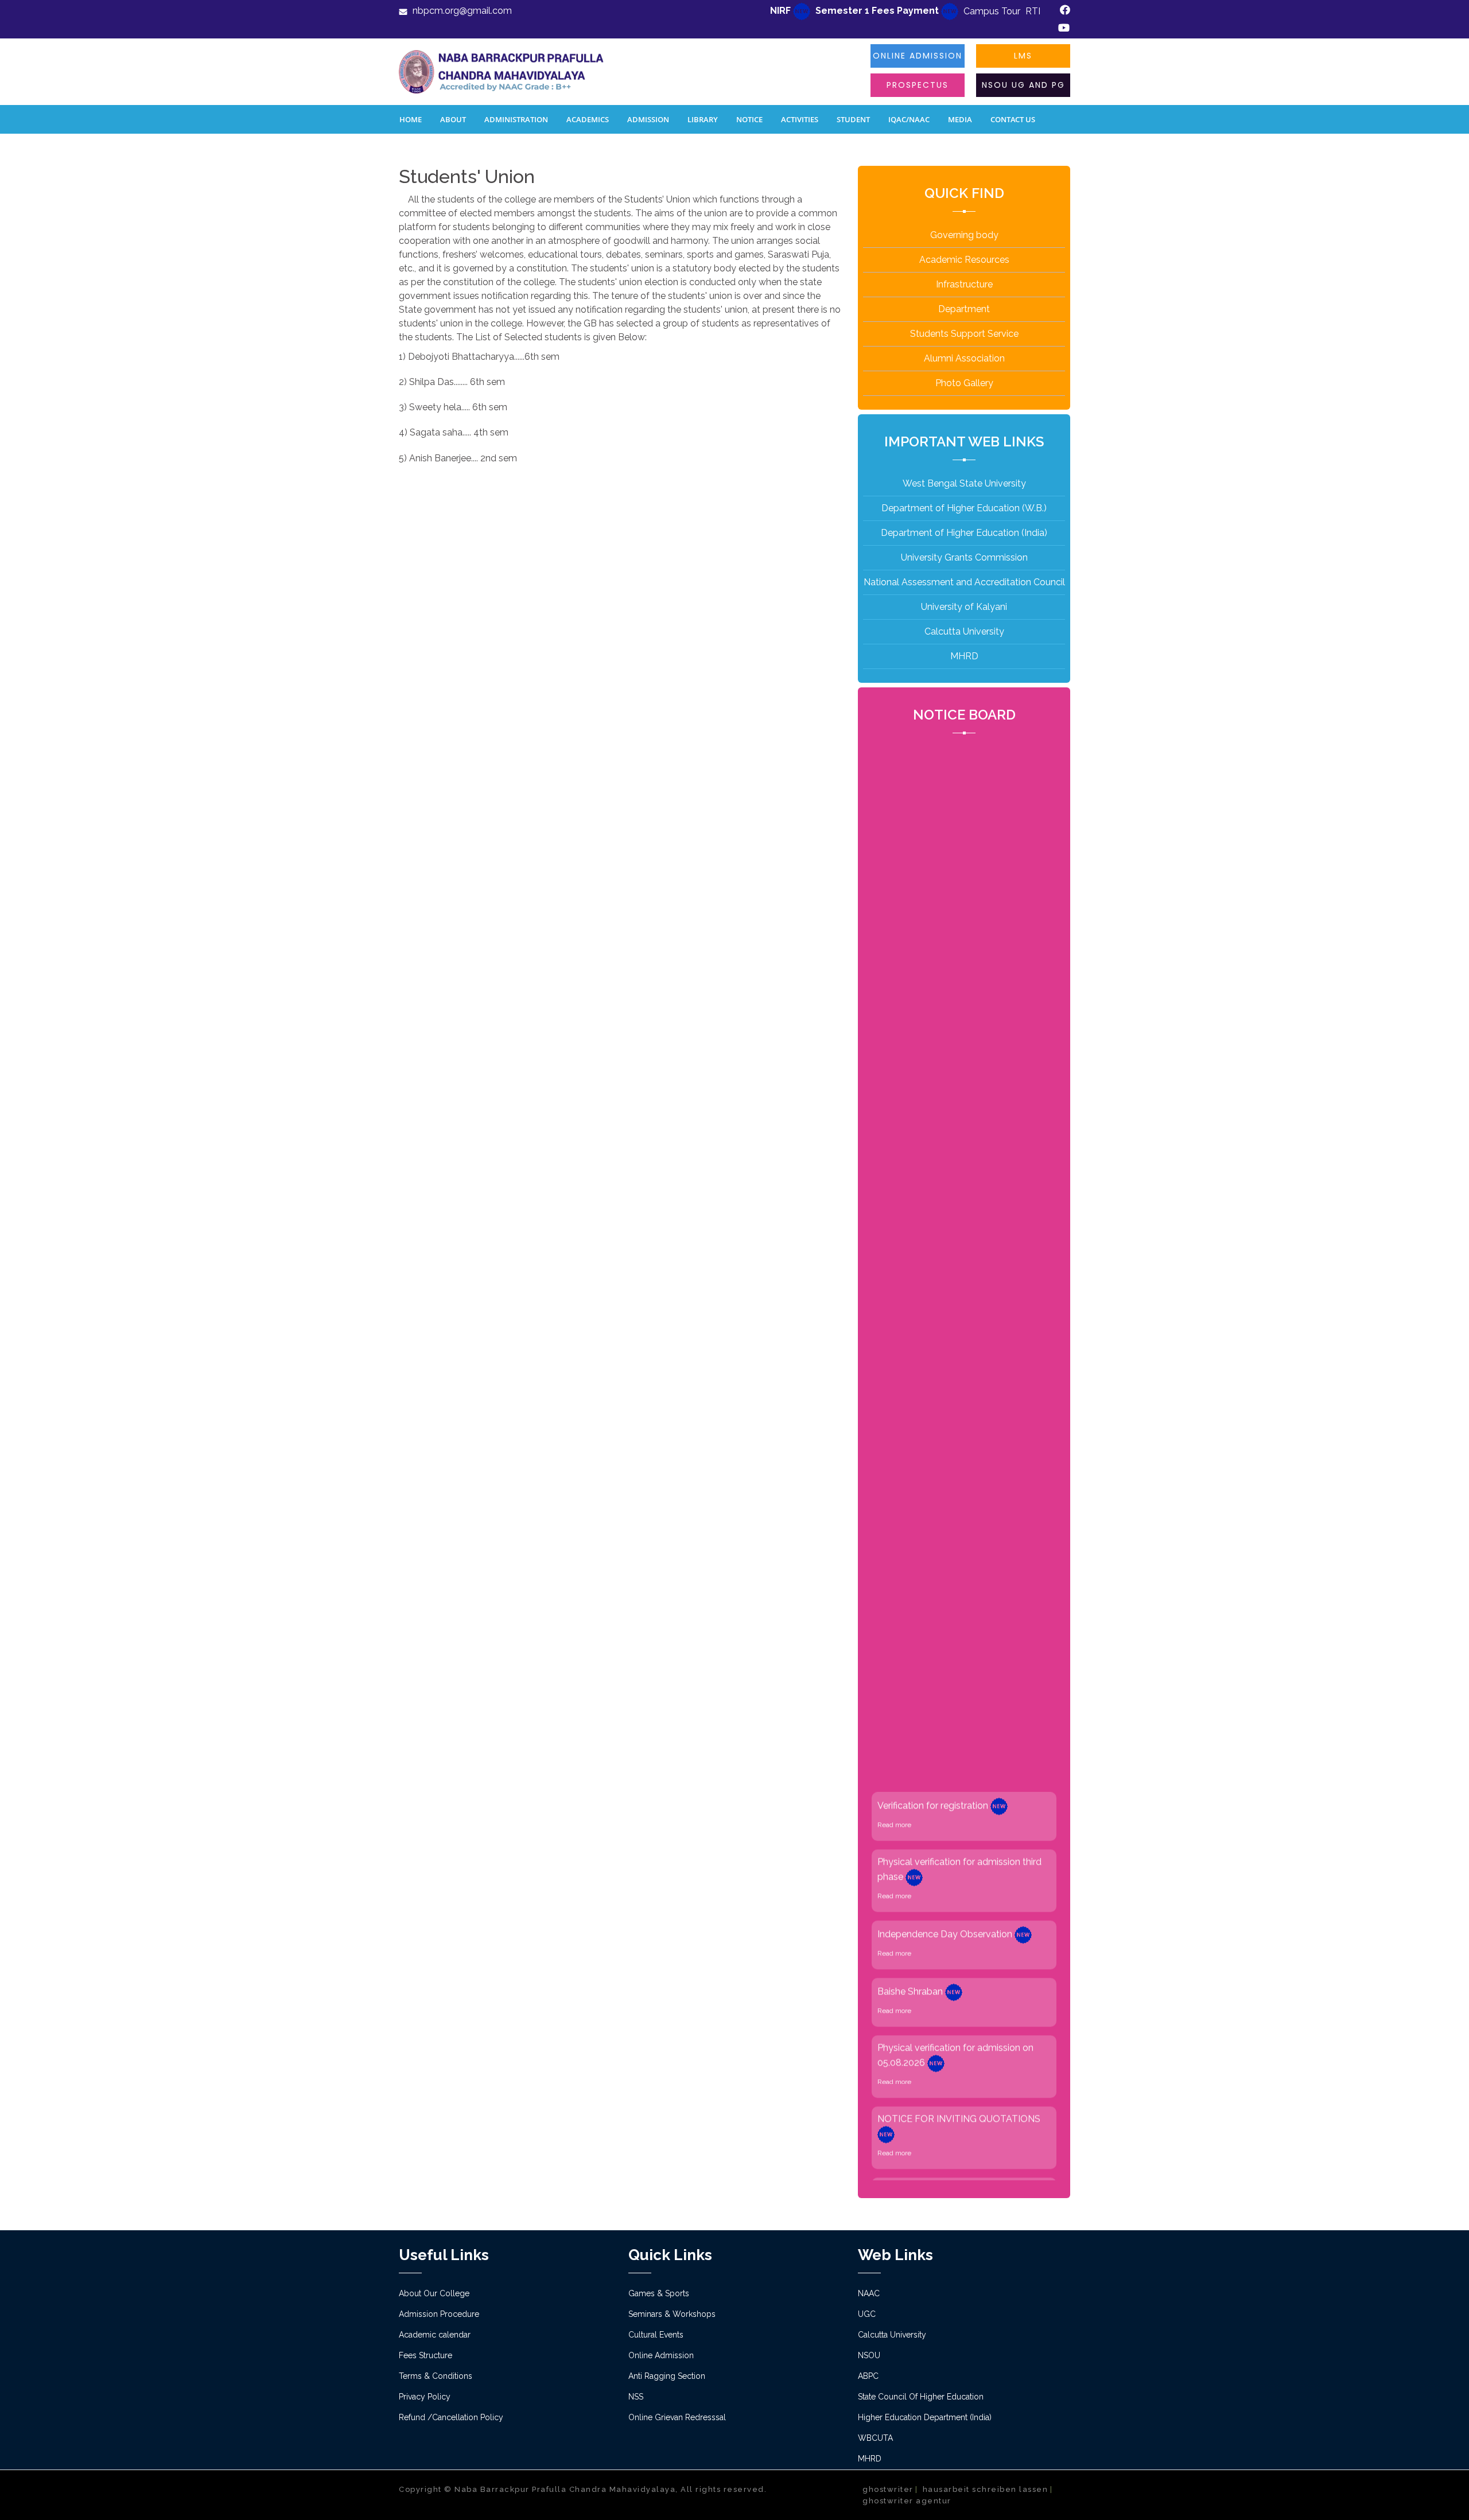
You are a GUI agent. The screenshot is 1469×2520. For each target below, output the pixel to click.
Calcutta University (964, 631)
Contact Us (1013, 119)
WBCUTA (875, 2438)
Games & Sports (659, 2293)
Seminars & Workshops (672, 2314)
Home (411, 119)
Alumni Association (964, 358)
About (453, 119)
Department (964, 309)
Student (853, 119)
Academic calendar (435, 2335)
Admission (648, 119)
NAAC (869, 2293)
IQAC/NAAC (909, 119)
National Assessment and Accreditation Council (964, 582)
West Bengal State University (964, 483)
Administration (516, 119)
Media (960, 119)
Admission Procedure (439, 2314)
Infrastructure (964, 284)
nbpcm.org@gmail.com (462, 11)
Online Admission (918, 56)
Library (703, 119)
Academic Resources (964, 260)
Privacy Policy (425, 2397)
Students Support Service (964, 334)
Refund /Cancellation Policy (451, 2417)
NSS (636, 2397)
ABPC (868, 2376)
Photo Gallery (964, 383)
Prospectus (918, 85)
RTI (1033, 11)
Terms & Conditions (436, 2376)
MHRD (964, 656)
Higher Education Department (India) (925, 2417)
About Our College (434, 2293)
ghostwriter (888, 2489)
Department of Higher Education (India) (964, 533)
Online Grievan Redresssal (677, 2417)
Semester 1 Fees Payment (878, 11)
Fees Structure (425, 2355)
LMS (1023, 56)
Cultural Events (656, 2335)
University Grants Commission (964, 557)
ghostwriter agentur (907, 2501)
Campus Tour (992, 11)
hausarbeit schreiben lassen (986, 2489)
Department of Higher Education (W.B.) (964, 508)
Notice (749, 119)
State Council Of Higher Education (921, 2397)
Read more (894, 1764)
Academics (588, 119)
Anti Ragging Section (667, 2376)
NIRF (782, 11)
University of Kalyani (964, 607)
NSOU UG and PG (1023, 85)
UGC (867, 2314)
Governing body (964, 235)
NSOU (869, 2355)
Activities (800, 119)
